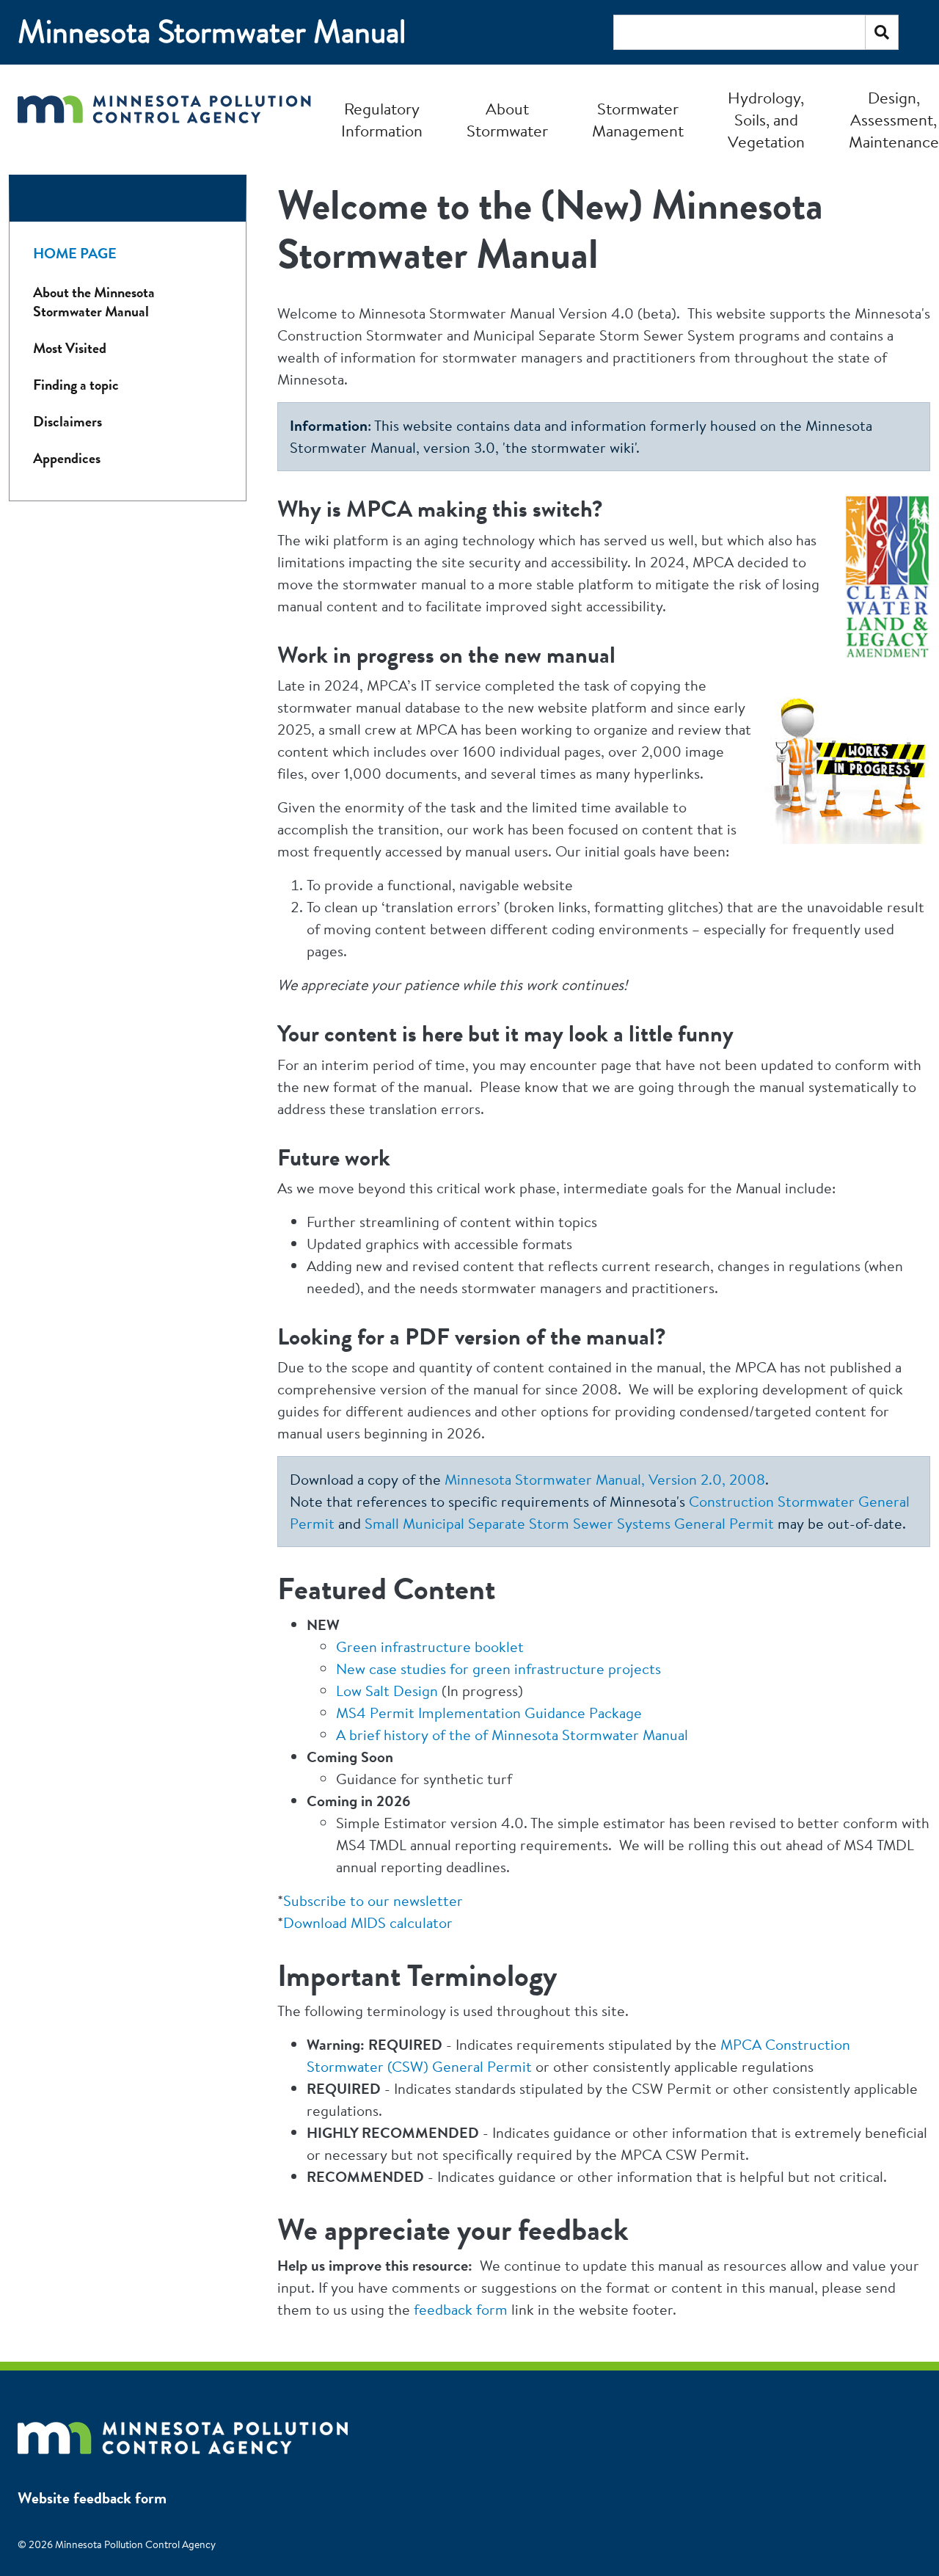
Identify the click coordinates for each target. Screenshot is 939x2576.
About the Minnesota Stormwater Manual (94, 302)
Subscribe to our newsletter (373, 1900)
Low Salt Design (387, 1691)
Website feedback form (92, 2498)
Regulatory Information (382, 120)
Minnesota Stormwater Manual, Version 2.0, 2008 (605, 1479)
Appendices (67, 458)
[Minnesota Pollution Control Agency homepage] (164, 119)
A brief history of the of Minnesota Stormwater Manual (512, 1735)
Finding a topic (76, 385)
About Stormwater (507, 120)
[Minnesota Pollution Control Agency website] (183, 2431)
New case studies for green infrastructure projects (498, 1669)
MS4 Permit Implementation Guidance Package (489, 1713)
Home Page (75, 254)
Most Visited (70, 348)
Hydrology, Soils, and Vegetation (766, 120)
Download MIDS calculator (368, 1922)
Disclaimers (67, 422)
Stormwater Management (638, 120)
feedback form (461, 2309)
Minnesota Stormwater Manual (212, 32)
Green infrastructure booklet (430, 1647)
